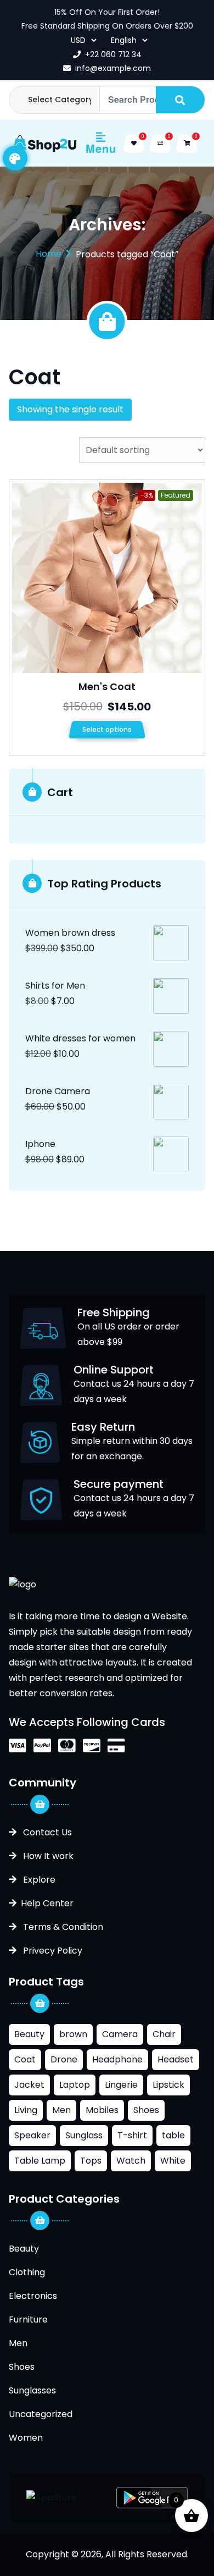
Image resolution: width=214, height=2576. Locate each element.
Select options (107, 729)
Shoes (146, 2110)
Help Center (47, 1903)
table (173, 2135)
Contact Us (46, 1832)
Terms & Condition (62, 1927)
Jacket (29, 2085)
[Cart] (187, 144)
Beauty (29, 2034)
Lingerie (121, 2085)
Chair (164, 2034)
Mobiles (102, 2110)
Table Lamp (40, 2161)
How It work (47, 1856)
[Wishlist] (134, 144)
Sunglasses (32, 2390)
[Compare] (160, 144)
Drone (64, 2059)
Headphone (117, 2059)
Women (26, 2438)
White (173, 2161)
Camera (120, 2034)
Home (49, 254)
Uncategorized (41, 2414)
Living (26, 2110)
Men (61, 2110)
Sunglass (84, 2135)
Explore (38, 1880)
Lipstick (168, 2085)
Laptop (75, 2085)
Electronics (33, 2296)
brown (73, 2034)
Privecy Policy (52, 1951)
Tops (91, 2161)
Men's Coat (107, 686)
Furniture (28, 2319)
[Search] (180, 100)
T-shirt (132, 2135)
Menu (101, 148)
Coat (25, 2059)
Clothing (27, 2272)
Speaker (32, 2135)
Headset (176, 2059)
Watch (131, 2161)
